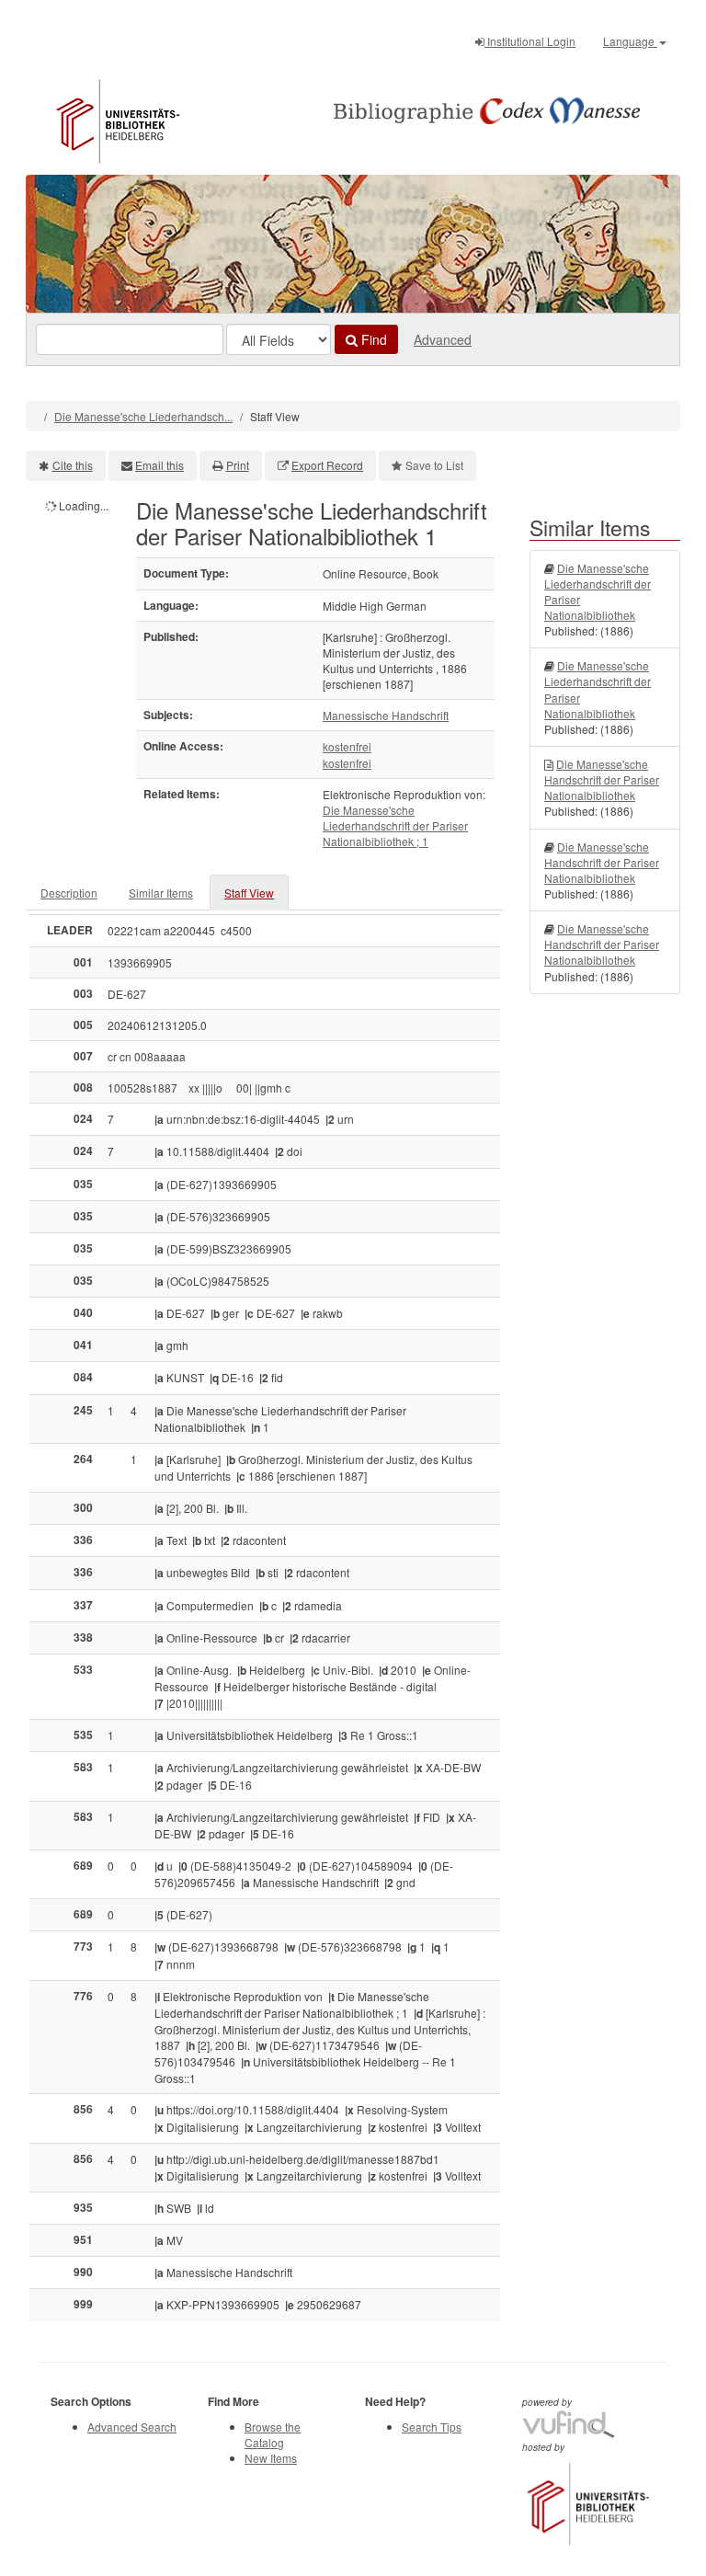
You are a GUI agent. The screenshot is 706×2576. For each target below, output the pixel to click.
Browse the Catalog (273, 2434)
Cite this (73, 465)
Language (630, 41)
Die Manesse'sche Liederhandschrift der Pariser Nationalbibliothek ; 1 (395, 825)
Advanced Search (132, 2427)
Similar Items (161, 893)
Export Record (327, 465)
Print (238, 465)
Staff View (249, 893)
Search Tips (432, 2427)
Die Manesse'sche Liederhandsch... (143, 416)
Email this (159, 465)
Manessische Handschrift (386, 715)
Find (372, 339)
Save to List (434, 465)
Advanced (443, 339)
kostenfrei (347, 746)
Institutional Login (530, 41)
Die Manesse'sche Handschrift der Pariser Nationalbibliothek (602, 779)
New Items (271, 2458)
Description (69, 893)
